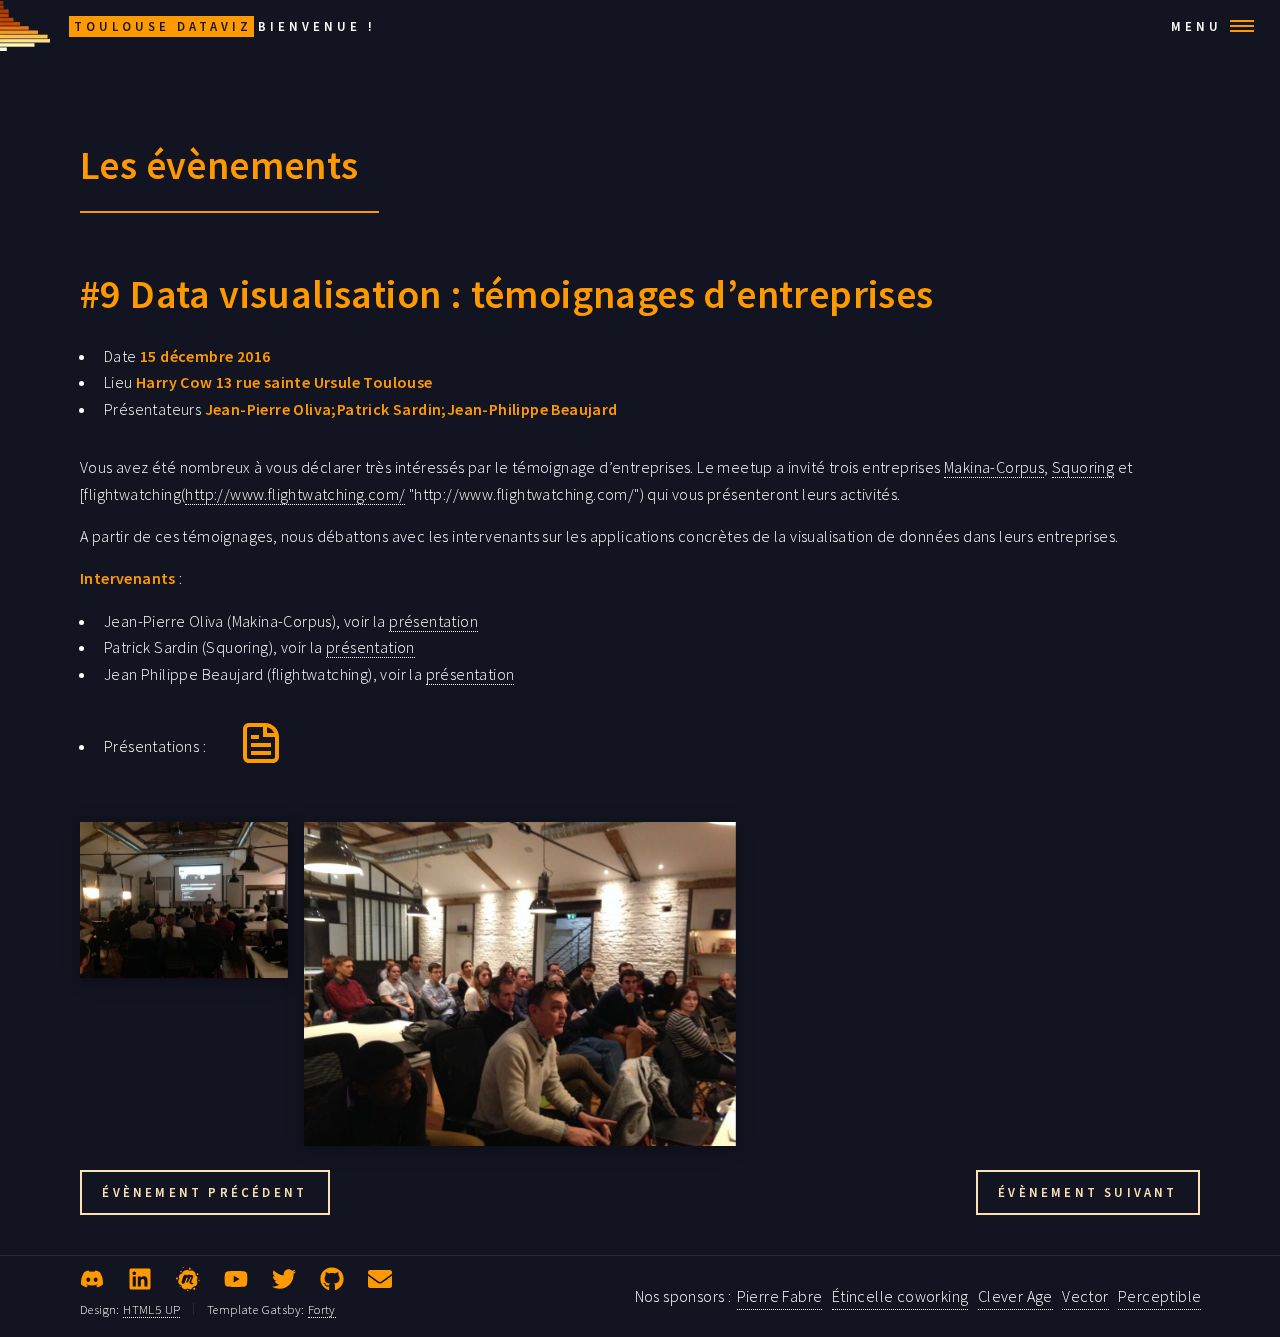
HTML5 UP (151, 1309)
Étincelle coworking (900, 1296)
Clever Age (1015, 1296)
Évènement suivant (1087, 1192)
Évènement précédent (204, 1192)
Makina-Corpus (994, 467)
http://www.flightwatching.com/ (295, 494)
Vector (1085, 1296)
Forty (322, 1309)
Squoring (1083, 467)
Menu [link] (1196, 26)
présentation (433, 621)
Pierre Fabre (780, 1296)
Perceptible (1159, 1296)
